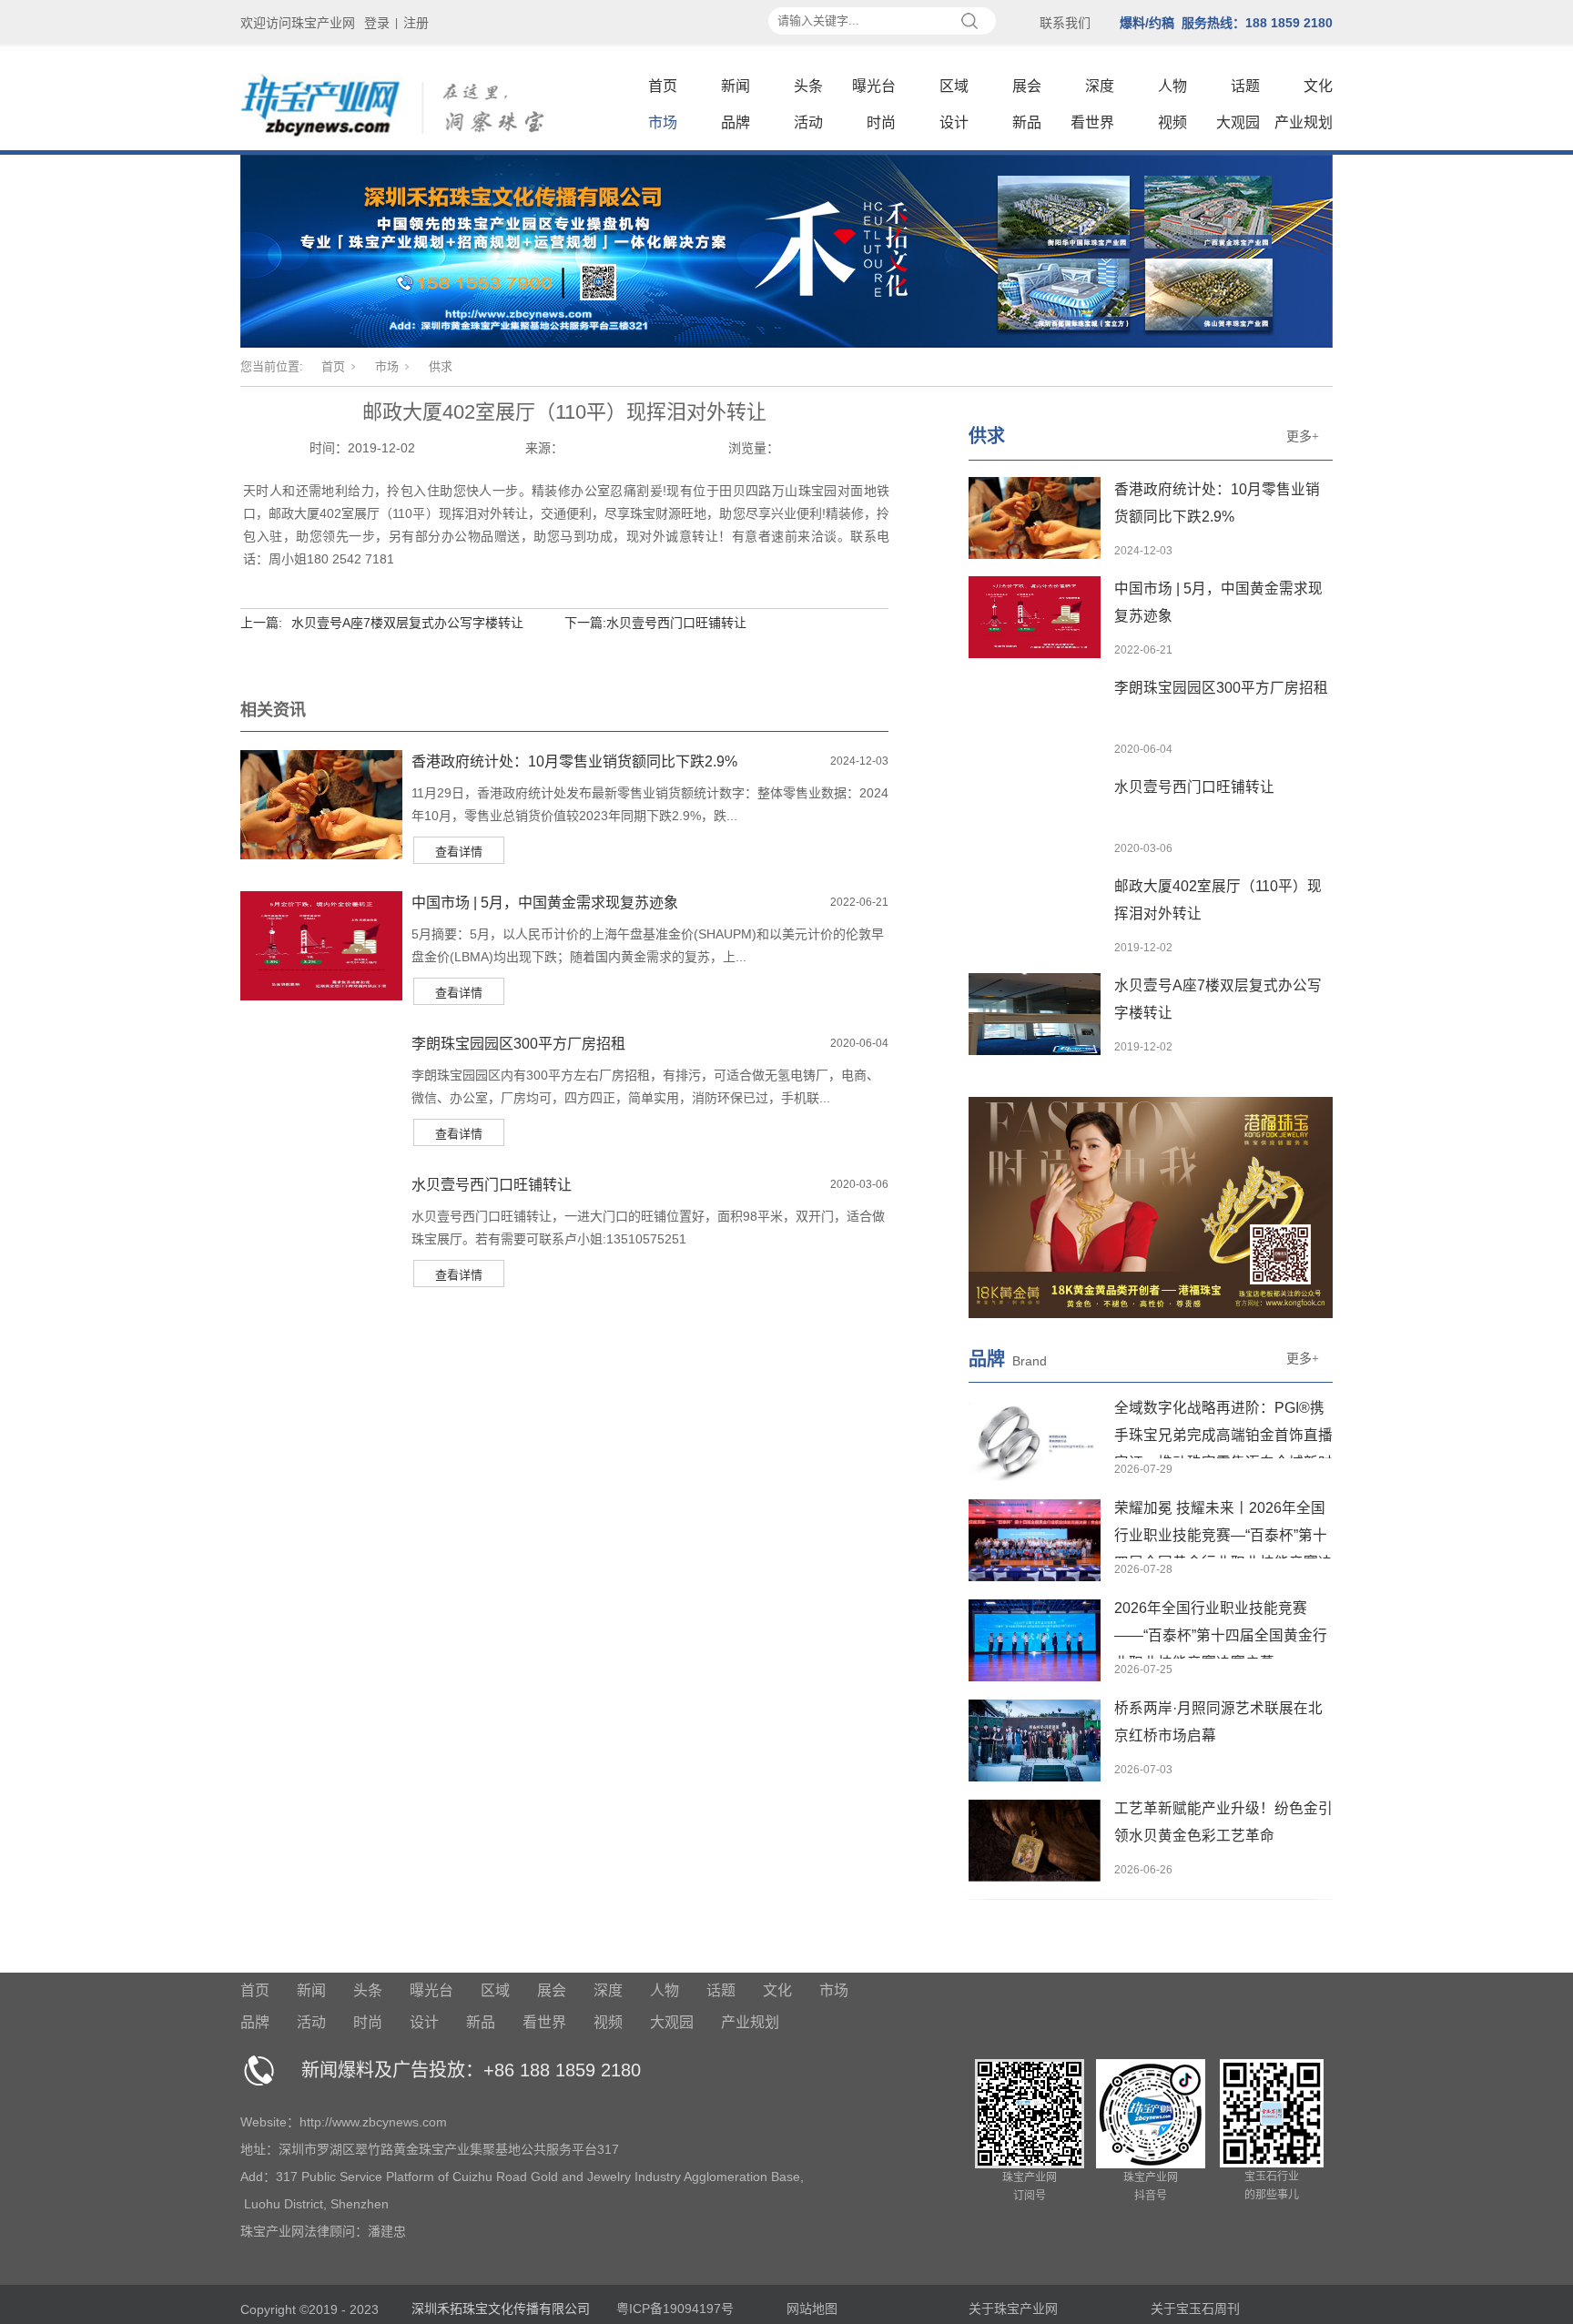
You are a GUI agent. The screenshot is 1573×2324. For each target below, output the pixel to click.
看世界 (1092, 122)
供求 (441, 366)
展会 (1027, 86)
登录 (377, 23)
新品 (1027, 122)
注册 (416, 23)
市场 (663, 122)
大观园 (1238, 122)
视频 (1172, 122)
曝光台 (874, 86)
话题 (1245, 86)
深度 (1100, 86)
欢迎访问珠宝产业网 (298, 23)
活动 (808, 122)
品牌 (736, 122)
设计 (954, 122)
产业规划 (1304, 122)
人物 (1172, 86)
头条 (808, 86)
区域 (954, 86)
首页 (663, 86)
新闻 (736, 86)
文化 (1318, 86)
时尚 (881, 122)
